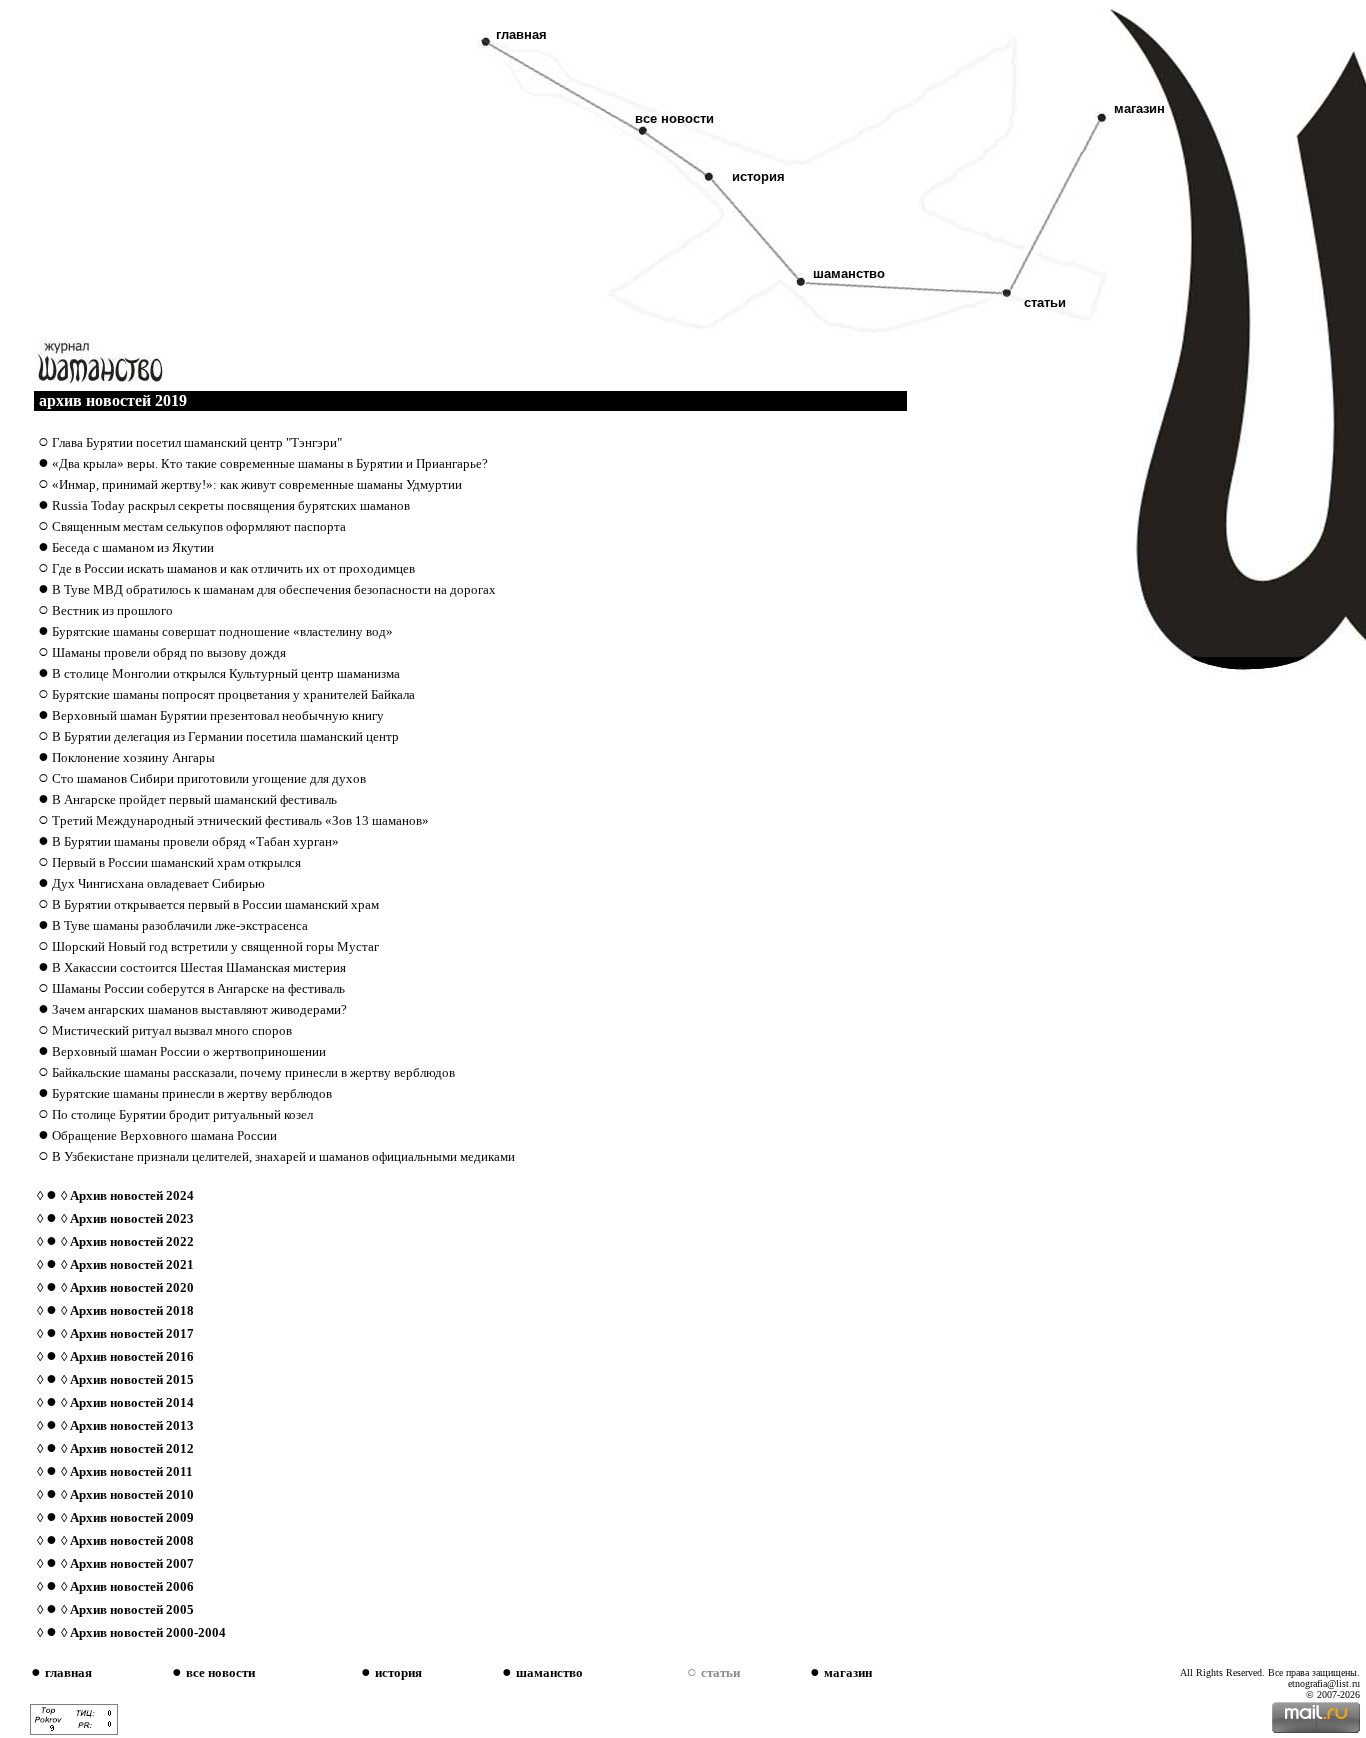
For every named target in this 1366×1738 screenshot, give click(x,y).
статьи (1039, 302)
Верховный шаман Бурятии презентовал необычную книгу (218, 715)
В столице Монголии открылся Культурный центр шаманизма (226, 673)
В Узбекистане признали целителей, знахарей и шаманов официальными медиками (283, 1156)
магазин (1139, 108)
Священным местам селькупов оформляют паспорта (199, 526)
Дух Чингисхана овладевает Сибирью (158, 883)
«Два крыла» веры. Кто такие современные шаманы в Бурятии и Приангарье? (270, 463)
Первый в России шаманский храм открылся (176, 862)
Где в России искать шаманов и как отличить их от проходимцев (233, 568)
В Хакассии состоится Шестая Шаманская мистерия (199, 967)
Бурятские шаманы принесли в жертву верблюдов (192, 1093)
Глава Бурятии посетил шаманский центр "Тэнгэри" (197, 442)
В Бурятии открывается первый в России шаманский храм (215, 904)
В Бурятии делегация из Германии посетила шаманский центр (225, 736)
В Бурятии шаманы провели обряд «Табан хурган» (195, 841)
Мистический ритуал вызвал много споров (172, 1030)
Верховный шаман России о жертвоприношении (189, 1051)
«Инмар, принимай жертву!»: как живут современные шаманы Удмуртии (257, 484)
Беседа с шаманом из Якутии (133, 547)
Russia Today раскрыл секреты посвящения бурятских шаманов (231, 505)
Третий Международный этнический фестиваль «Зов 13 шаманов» (240, 820)
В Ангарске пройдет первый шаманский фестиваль (194, 799)
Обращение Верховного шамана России (164, 1135)
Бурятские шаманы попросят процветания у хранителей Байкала (233, 694)
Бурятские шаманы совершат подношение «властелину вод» (222, 631)
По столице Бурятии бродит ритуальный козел (182, 1114)
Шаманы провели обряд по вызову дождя (169, 652)
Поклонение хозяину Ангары (133, 757)
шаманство (849, 273)
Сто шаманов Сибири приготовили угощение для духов (209, 778)
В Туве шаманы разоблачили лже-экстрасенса (180, 925)
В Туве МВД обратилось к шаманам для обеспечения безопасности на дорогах (274, 589)
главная (521, 34)
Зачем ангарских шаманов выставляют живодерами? (199, 1009)
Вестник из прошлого (112, 610)
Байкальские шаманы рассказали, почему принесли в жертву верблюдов (253, 1072)
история (758, 176)
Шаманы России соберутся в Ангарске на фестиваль (198, 988)
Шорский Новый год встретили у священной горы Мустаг (215, 946)
